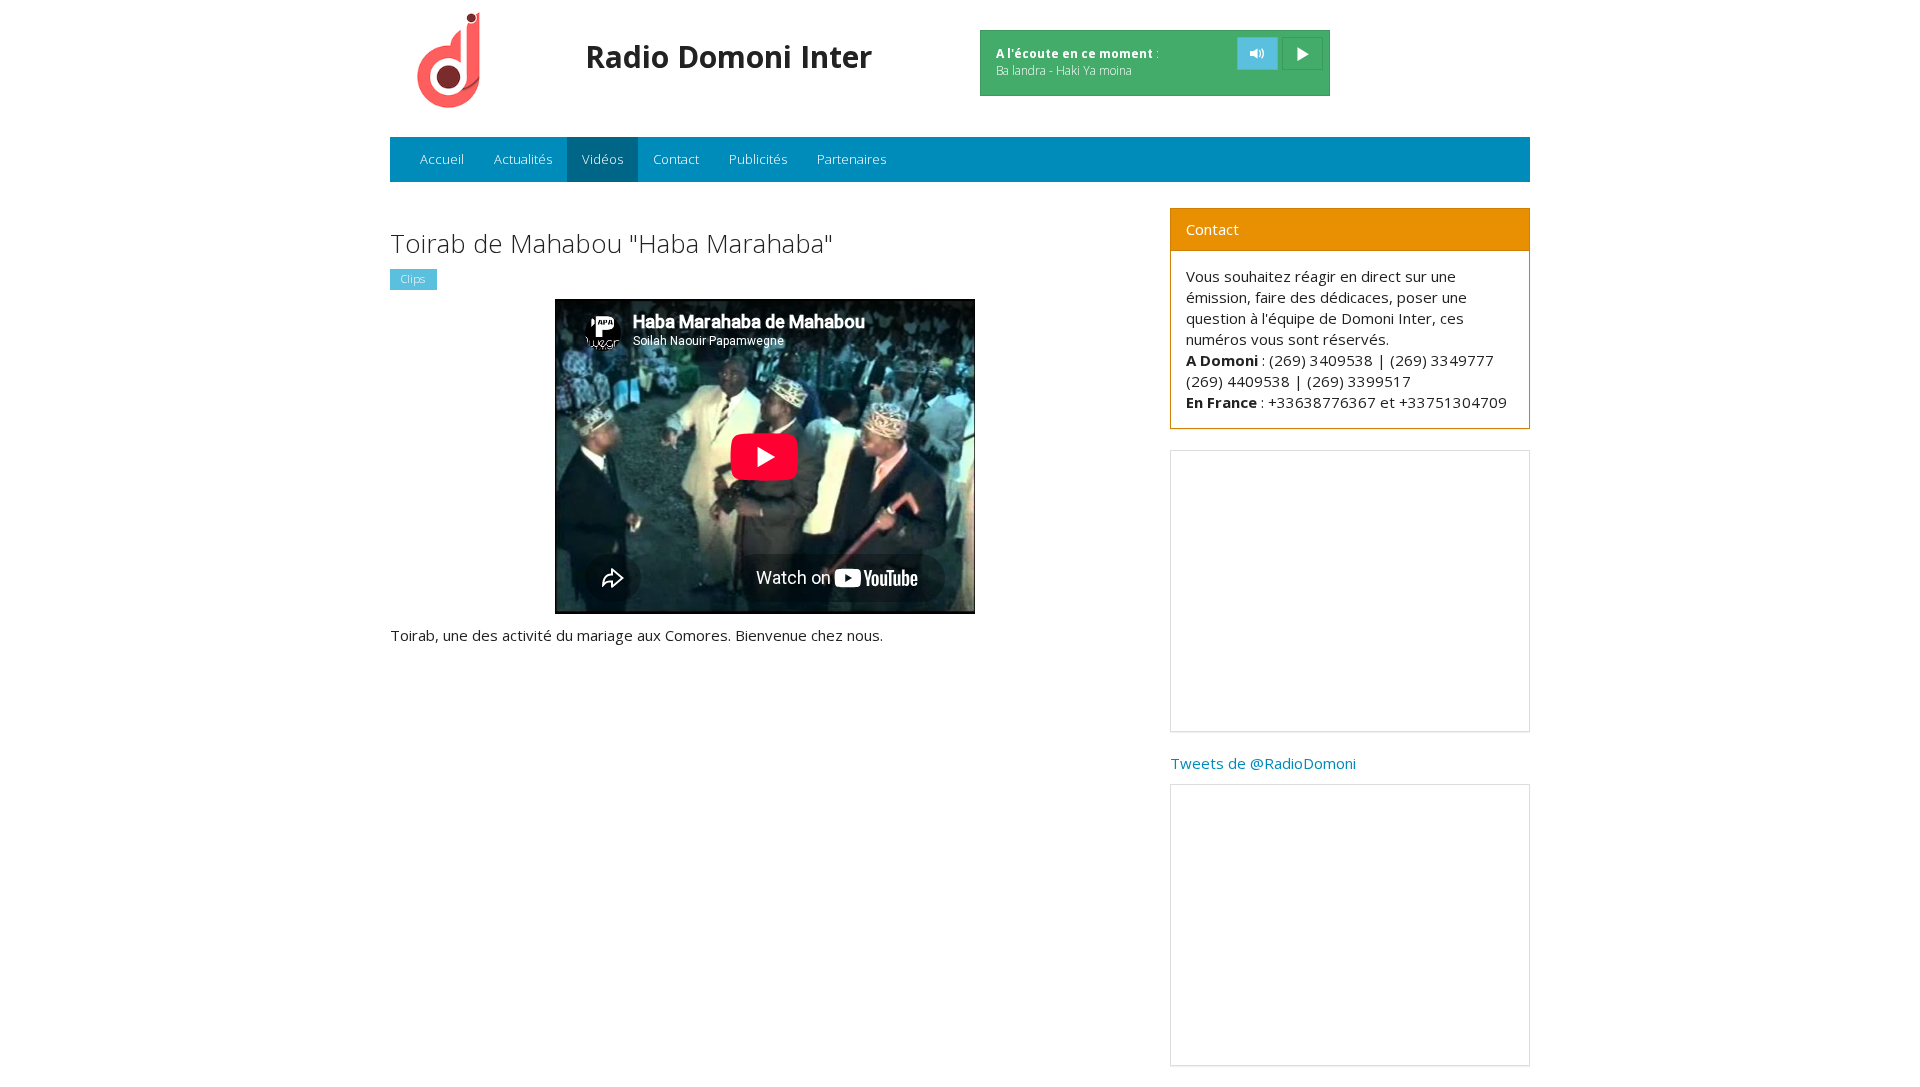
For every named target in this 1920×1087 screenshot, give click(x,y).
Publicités (758, 159)
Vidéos (602, 159)
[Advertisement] (1350, 591)
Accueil (442, 159)
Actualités (523, 159)
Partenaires (851, 159)
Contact (676, 159)
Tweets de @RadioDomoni (1263, 763)
